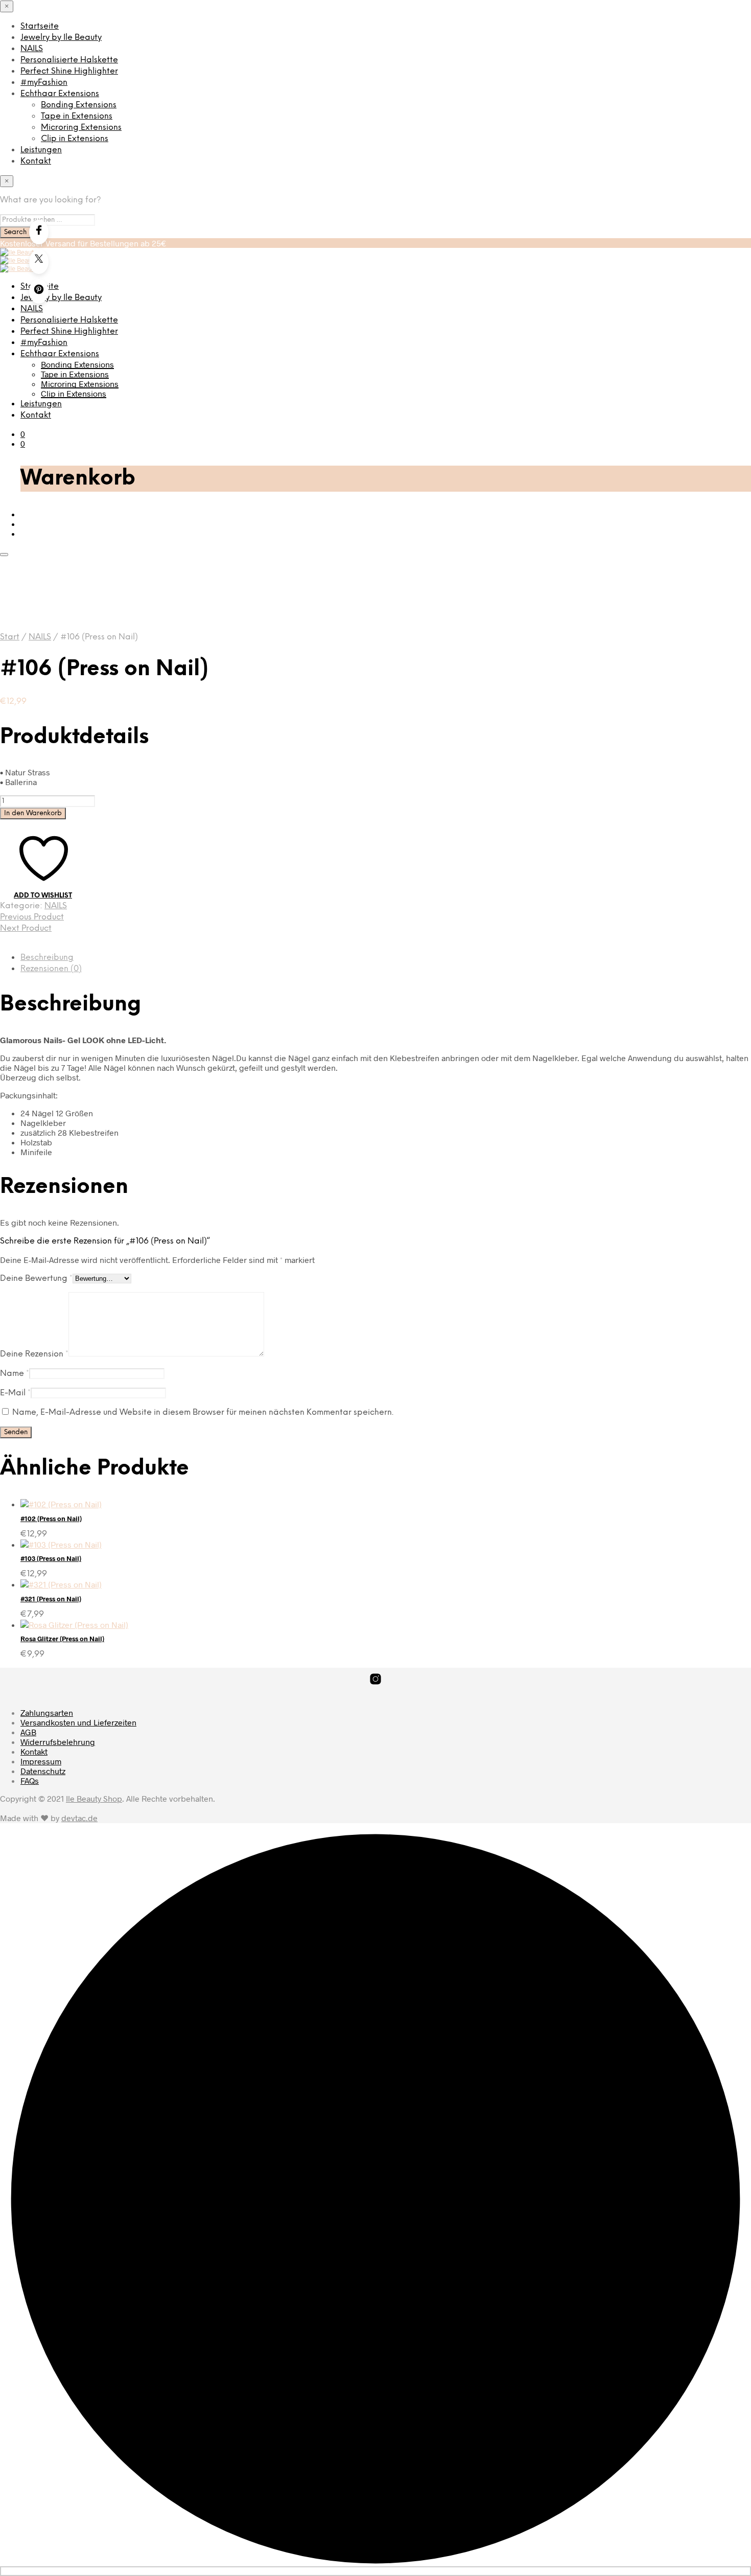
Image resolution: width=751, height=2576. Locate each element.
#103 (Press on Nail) (51, 1558)
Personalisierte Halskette (69, 60)
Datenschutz (43, 1771)
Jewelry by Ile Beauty (61, 38)
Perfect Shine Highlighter (69, 71)
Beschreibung (47, 958)
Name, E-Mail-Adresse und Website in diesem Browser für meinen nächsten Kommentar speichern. (203, 1412)
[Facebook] (39, 232)
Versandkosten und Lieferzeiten (78, 1722)
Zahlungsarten (47, 1712)
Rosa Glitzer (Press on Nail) (62, 1639)
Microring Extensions (81, 128)
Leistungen (41, 150)
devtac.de (79, 1818)
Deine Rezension (34, 1354)
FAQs (30, 1780)
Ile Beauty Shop (94, 1798)
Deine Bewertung (36, 1279)
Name (15, 1374)
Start (10, 637)
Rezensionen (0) (51, 969)
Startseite (40, 26)
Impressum (41, 1761)
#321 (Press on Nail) (51, 1599)
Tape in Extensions (77, 116)
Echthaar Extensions (60, 94)
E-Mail (15, 1393)
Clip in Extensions (75, 139)
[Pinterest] (39, 291)
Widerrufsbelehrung (58, 1742)
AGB (28, 1732)
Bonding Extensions (79, 105)
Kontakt (36, 161)
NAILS (32, 49)
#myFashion (44, 83)
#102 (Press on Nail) (51, 1519)
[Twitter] (39, 262)
